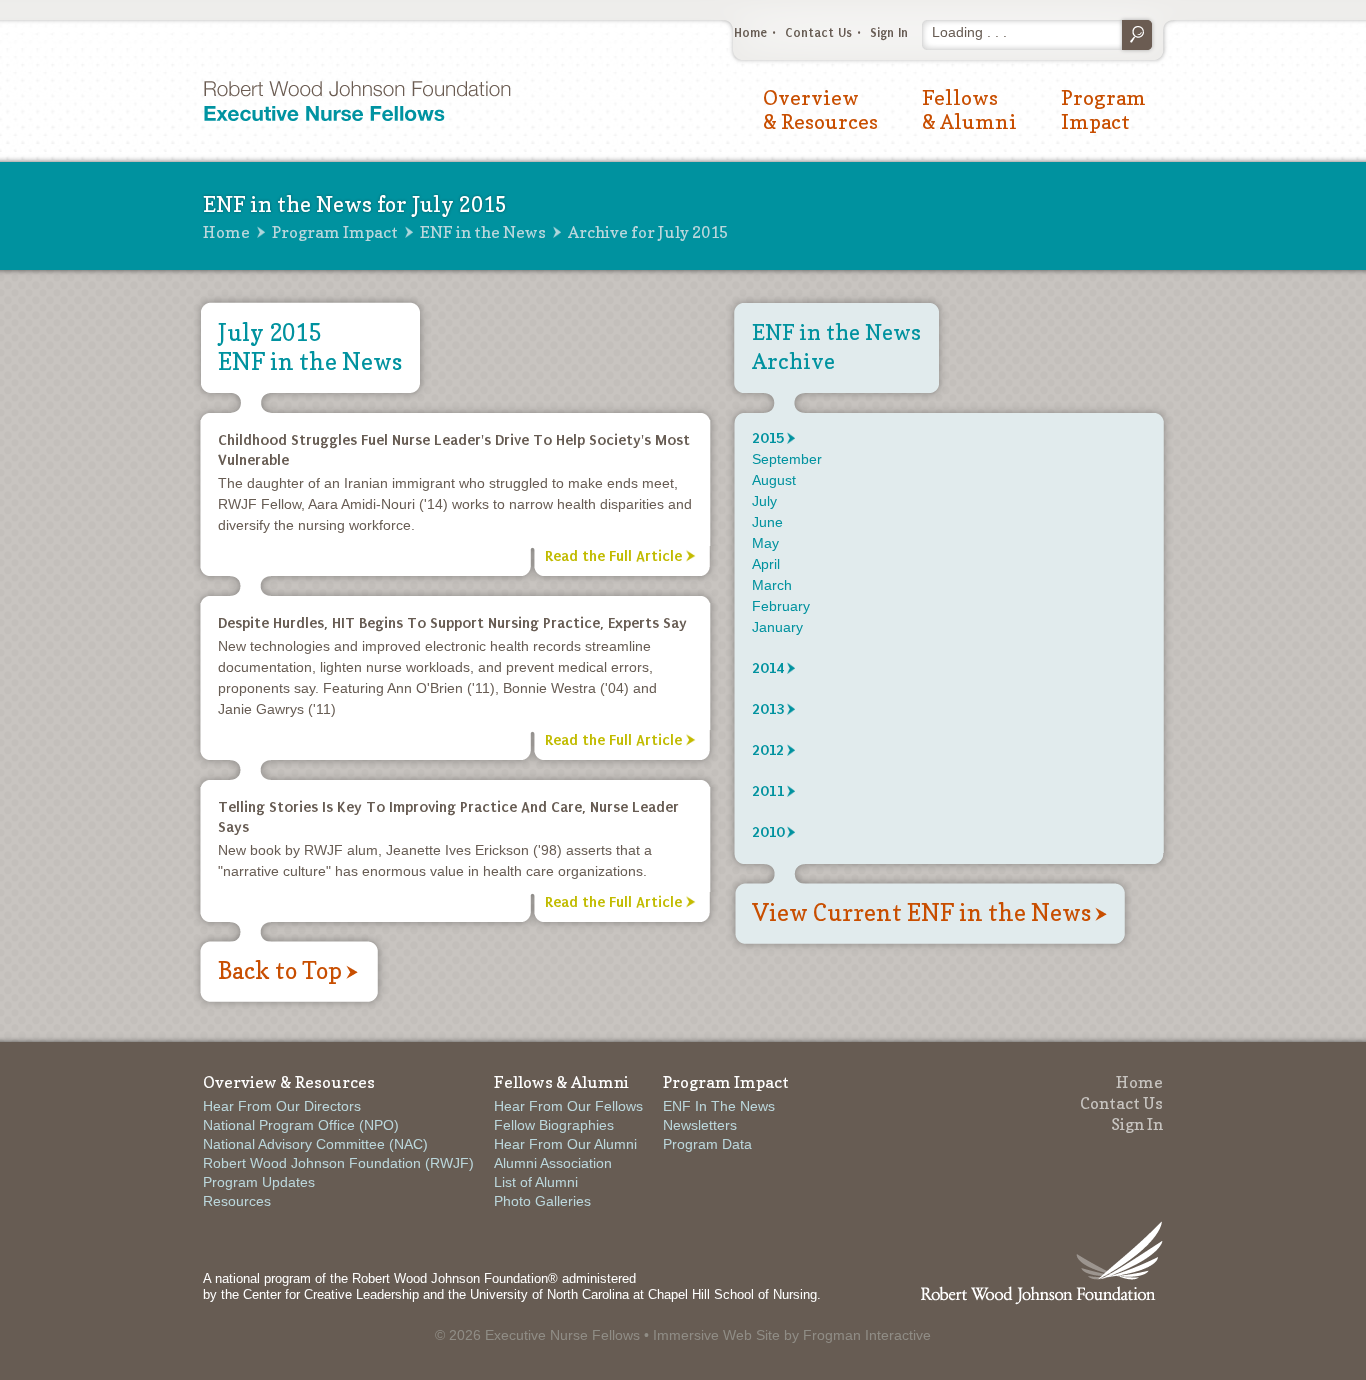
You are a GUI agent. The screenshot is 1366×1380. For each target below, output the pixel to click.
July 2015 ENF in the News (310, 347)
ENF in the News (483, 232)
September (787, 459)
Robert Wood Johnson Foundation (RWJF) (338, 1163)
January (777, 627)
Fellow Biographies (554, 1125)
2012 (768, 750)
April (766, 564)
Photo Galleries (542, 1201)
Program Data (707, 1144)
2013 (768, 709)
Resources (237, 1201)
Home (750, 33)
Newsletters (700, 1125)
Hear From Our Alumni (565, 1144)
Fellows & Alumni (969, 110)
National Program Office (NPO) (301, 1125)
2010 (768, 832)
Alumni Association (553, 1163)
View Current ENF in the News (921, 912)
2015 (768, 438)
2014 (768, 668)
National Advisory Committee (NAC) (315, 1144)
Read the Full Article (613, 556)
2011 (768, 791)
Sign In (889, 33)
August (774, 480)
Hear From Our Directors (282, 1106)
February (781, 606)
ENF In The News (719, 1106)
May (765, 543)
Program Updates (259, 1182)
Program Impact (1103, 110)
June (767, 522)
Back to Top (280, 970)
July (764, 501)
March (772, 585)
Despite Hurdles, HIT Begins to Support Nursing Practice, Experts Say (452, 623)
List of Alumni (536, 1182)
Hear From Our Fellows (568, 1106)
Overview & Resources (820, 110)
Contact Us (818, 33)
